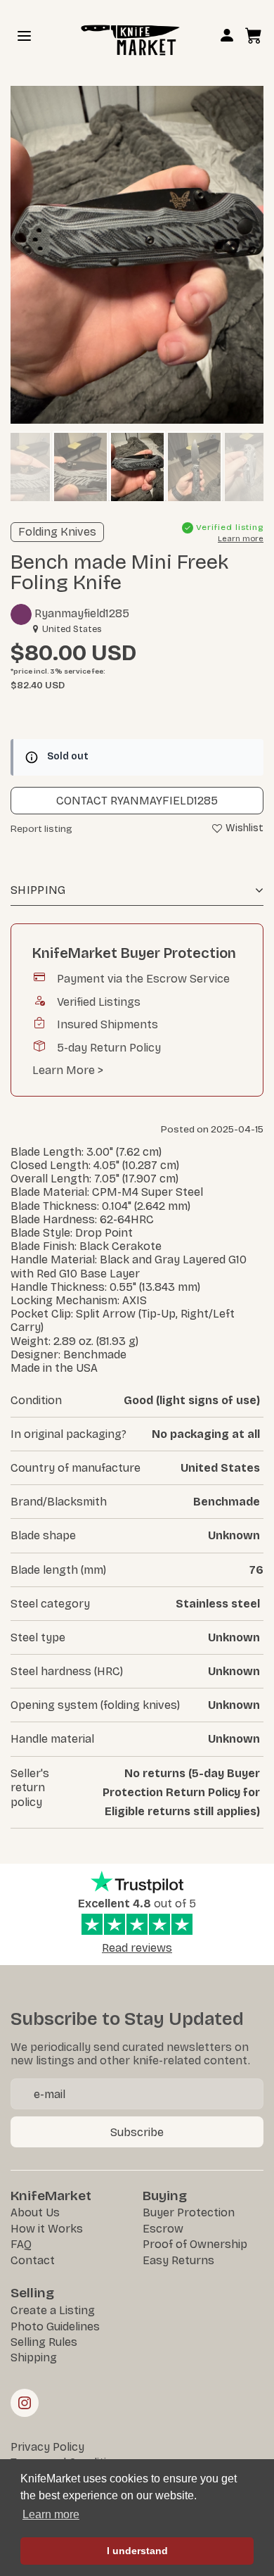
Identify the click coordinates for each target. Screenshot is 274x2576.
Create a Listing (53, 2310)
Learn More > (68, 1070)
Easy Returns (178, 2260)
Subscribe (137, 2132)
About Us (35, 2212)
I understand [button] (137, 2551)
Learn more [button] (51, 2514)
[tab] (137, 891)
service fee (84, 671)
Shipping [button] (38, 890)
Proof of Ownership (195, 2244)
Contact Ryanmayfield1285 (137, 801)
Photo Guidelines (55, 2326)
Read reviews (137, 1948)
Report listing (41, 829)
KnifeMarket (51, 2196)
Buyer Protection (189, 2212)
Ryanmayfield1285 (80, 613)
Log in (227, 38)
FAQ (21, 2244)
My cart (254, 34)
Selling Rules (44, 2342)
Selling (32, 2293)
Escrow (163, 2229)
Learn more (241, 539)
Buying (165, 2196)
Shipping (34, 2357)
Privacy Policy (47, 2447)
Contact (33, 2260)
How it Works (47, 2229)
